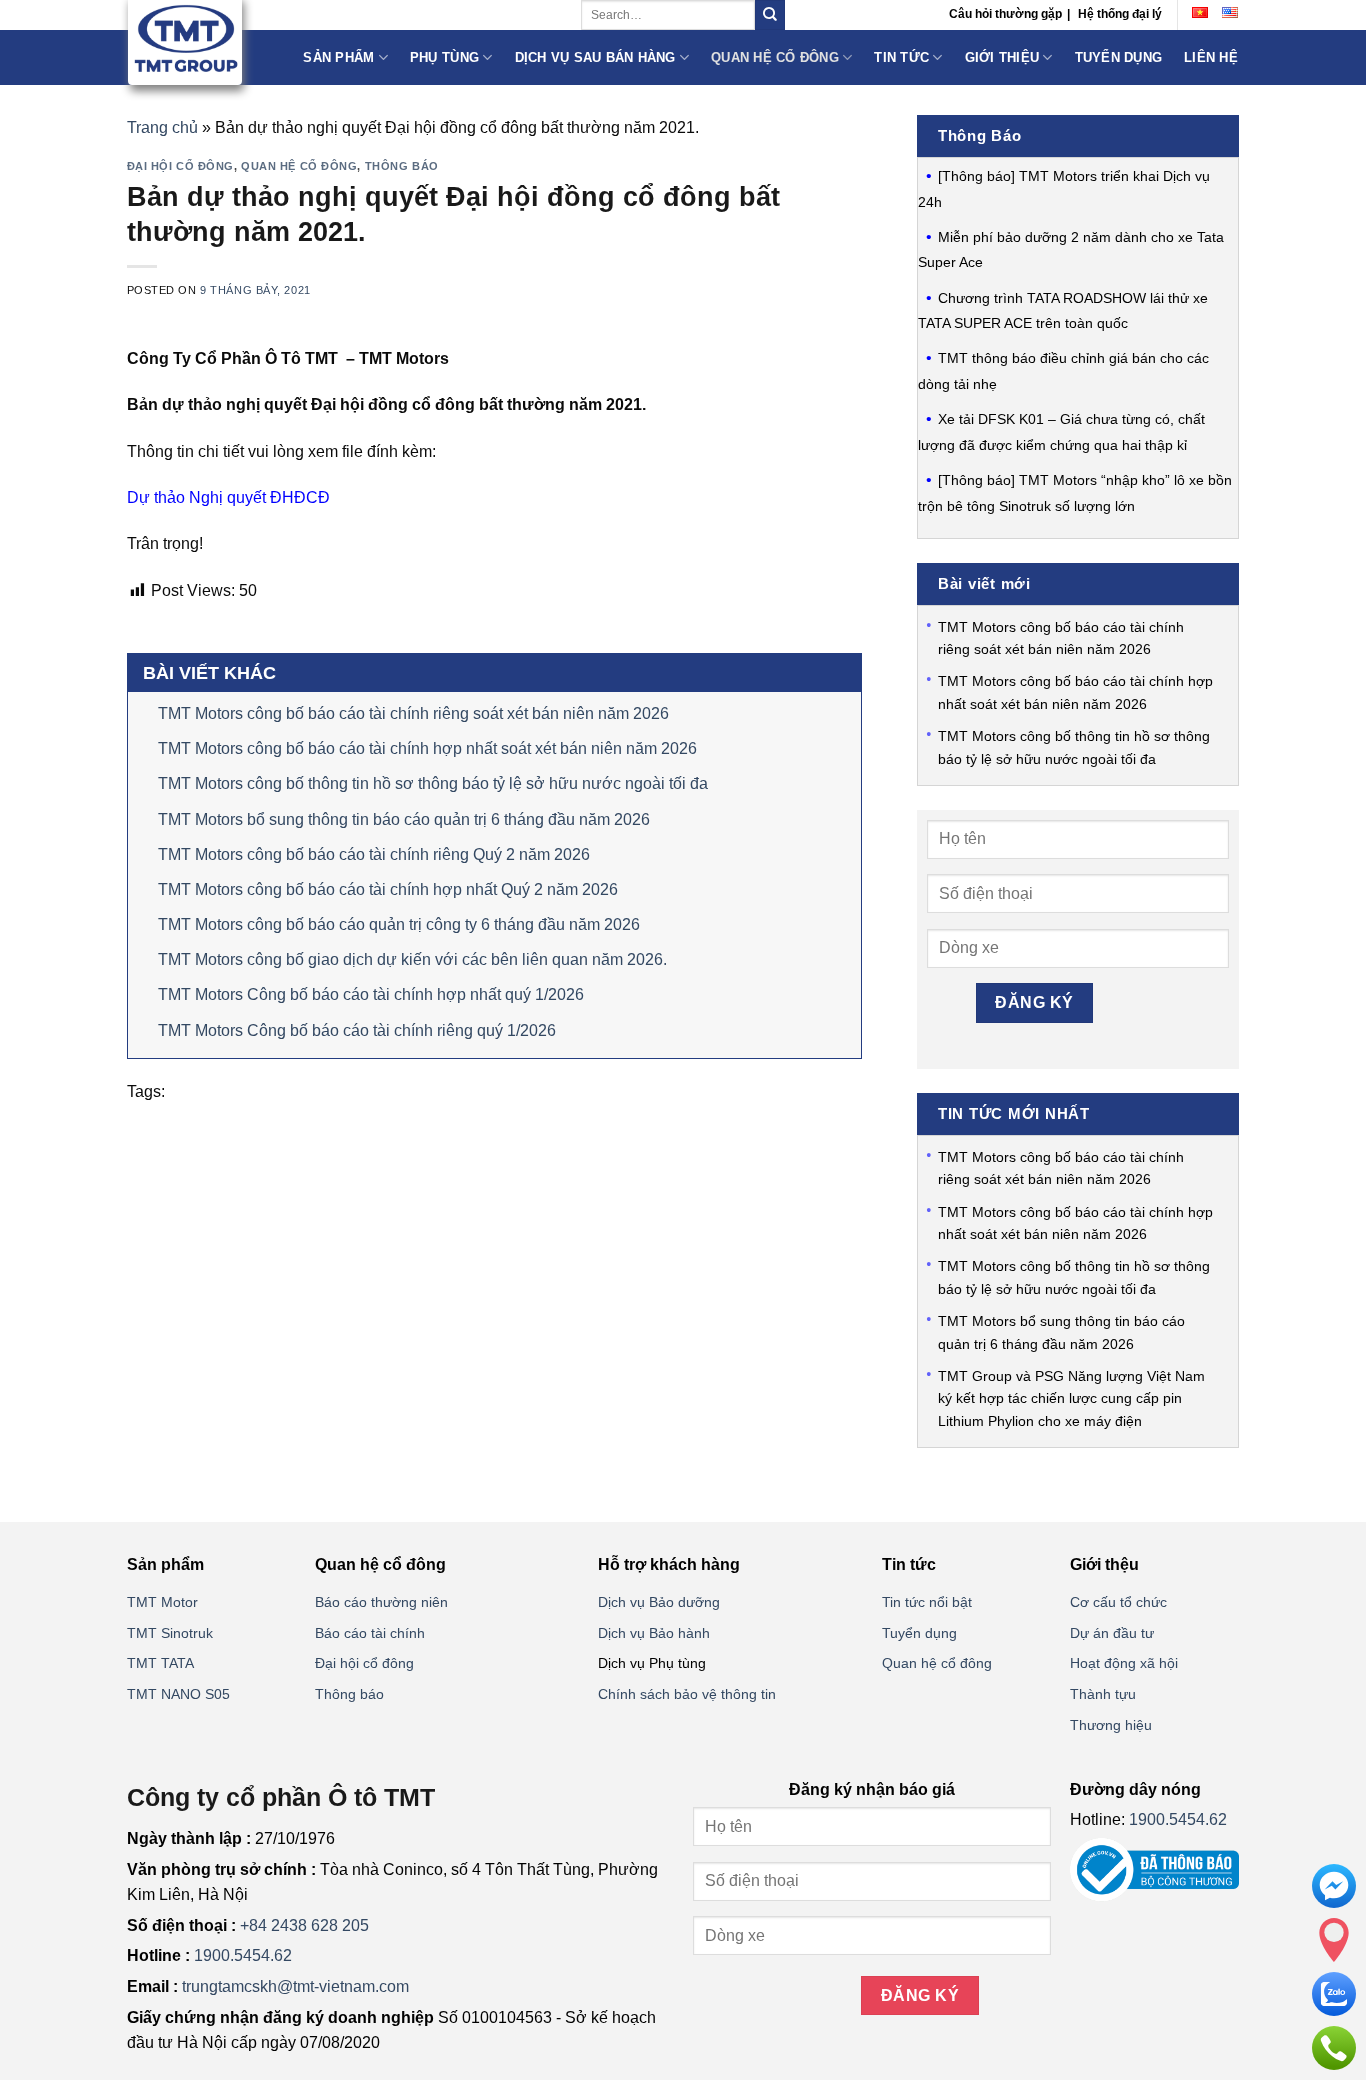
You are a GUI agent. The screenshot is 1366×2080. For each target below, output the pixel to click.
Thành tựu (1103, 1694)
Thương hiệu (1111, 1725)
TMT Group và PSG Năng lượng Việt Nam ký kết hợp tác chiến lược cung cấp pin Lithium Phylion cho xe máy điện (1071, 1398)
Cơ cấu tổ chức (1118, 1602)
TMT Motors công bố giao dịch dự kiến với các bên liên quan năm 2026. (412, 959)
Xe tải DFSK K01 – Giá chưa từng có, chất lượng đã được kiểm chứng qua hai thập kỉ (1061, 432)
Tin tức (901, 57)
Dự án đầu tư (1112, 1633)
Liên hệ (1211, 57)
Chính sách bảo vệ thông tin (687, 1694)
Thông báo (402, 166)
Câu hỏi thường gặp (1005, 14)
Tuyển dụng (1119, 57)
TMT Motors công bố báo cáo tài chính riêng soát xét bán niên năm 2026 (413, 713)
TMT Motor (162, 1602)
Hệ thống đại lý (1120, 14)
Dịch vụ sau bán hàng (595, 57)
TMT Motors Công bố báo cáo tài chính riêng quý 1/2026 (357, 1030)
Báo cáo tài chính (370, 1633)
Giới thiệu (1002, 57)
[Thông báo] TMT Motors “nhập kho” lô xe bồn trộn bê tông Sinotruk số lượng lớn (1075, 493)
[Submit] (770, 15)
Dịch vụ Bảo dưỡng (659, 1602)
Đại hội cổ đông (180, 166)
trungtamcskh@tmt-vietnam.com (295, 1986)
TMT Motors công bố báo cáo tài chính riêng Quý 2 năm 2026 (374, 854)
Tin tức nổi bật (927, 1602)
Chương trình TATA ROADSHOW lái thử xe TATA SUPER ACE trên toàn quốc (1063, 311)
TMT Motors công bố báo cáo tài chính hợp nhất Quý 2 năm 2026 (388, 889)
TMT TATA (160, 1663)
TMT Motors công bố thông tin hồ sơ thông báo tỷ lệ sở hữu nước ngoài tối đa (433, 783)
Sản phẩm (338, 57)
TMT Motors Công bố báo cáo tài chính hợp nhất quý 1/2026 (371, 994)
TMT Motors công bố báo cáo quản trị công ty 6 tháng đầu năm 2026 (399, 924)
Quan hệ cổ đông (775, 57)
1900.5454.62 (243, 1955)
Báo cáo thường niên (381, 1602)
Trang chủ (162, 127)
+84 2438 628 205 (304, 1925)
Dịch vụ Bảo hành (654, 1633)
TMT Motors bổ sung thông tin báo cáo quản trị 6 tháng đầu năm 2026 (404, 819)
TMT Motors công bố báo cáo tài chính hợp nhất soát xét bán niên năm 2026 (427, 748)
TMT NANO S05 (178, 1694)
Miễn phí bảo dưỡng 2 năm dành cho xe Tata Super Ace (1071, 250)
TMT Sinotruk (170, 1633)
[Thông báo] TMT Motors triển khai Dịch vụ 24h (1064, 189)
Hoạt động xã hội (1124, 1663)
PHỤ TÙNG (444, 57)
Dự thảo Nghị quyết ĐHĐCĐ (228, 497)
